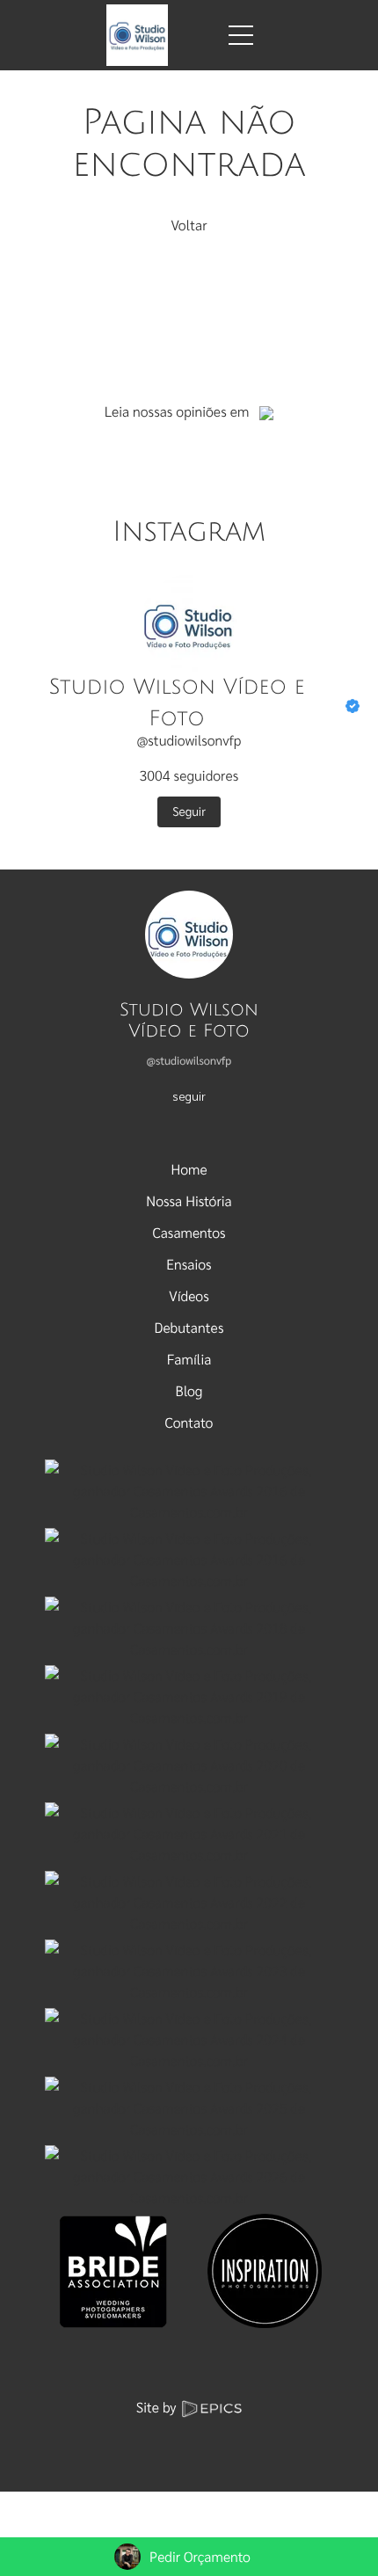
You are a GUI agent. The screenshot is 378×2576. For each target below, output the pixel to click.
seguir (189, 1095)
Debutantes (189, 1327)
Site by (158, 2407)
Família (189, 1359)
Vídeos (189, 1295)
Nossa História (189, 1201)
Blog (189, 1390)
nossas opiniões (180, 411)
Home (189, 1169)
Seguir (189, 811)
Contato (189, 1422)
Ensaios (189, 1264)
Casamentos (189, 1232)
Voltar (189, 225)
